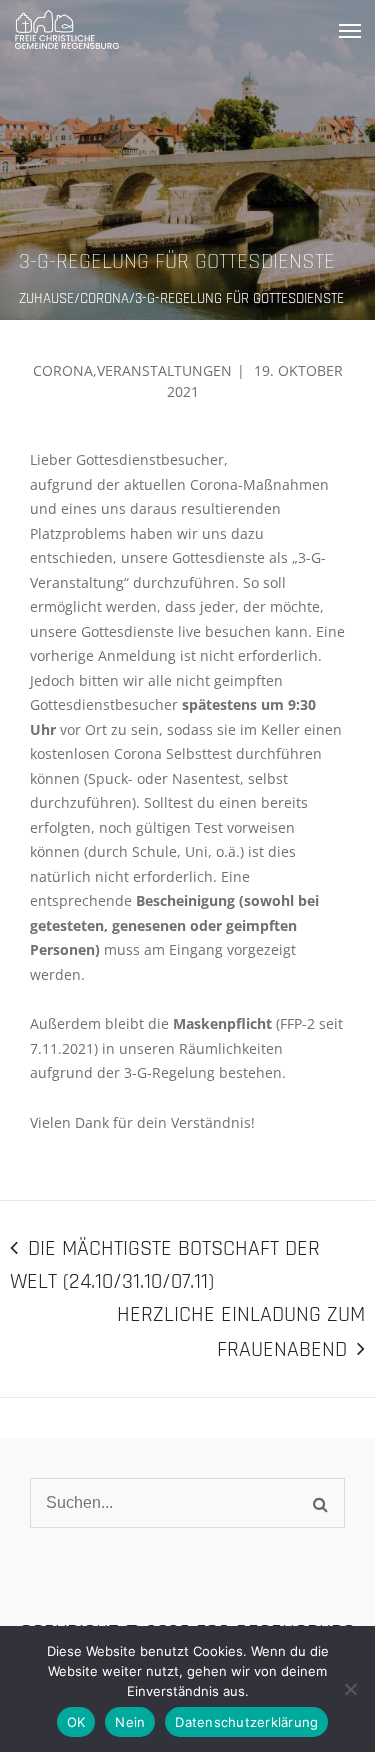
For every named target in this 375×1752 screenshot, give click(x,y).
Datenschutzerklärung (246, 1722)
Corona (63, 370)
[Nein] (350, 1689)
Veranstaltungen (164, 370)
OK (76, 1722)
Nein (130, 1722)
